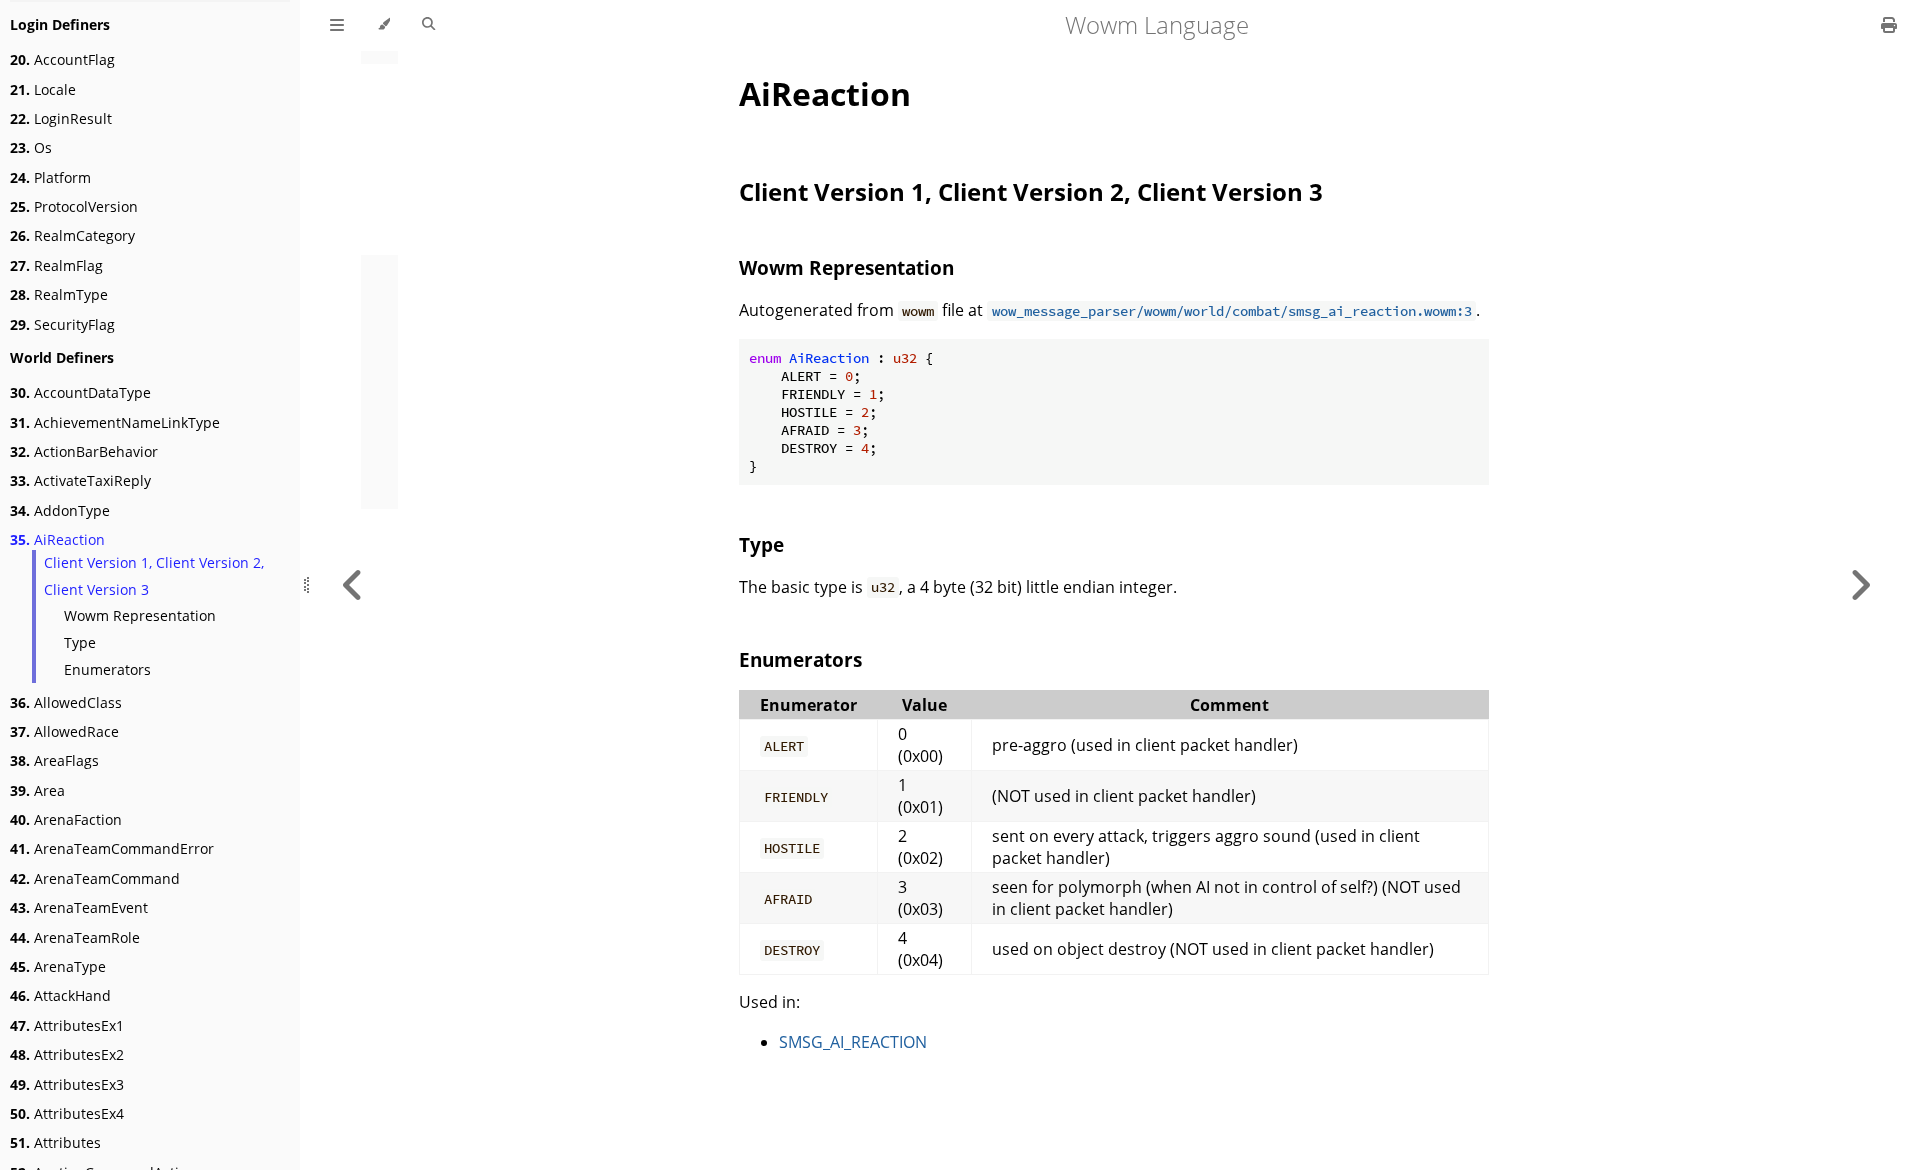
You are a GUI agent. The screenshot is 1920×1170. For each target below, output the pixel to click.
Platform (50, 177)
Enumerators (107, 669)
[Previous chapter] (353, 585)
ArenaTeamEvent (79, 907)
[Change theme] (383, 25)
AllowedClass (66, 702)
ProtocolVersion (74, 206)
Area (37, 790)
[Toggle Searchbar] (428, 25)
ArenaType (58, 966)
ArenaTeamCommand (95, 878)
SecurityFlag (62, 324)
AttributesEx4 (67, 1113)
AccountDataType (80, 392)
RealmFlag (56, 265)
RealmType (59, 294)
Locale (43, 89)
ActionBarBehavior (84, 451)
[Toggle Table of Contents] (337, 25)
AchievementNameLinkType (115, 422)
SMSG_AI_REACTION (853, 1042)
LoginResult (61, 118)
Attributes (55, 1142)
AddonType (60, 510)
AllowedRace (64, 731)
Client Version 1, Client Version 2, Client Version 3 (154, 576)
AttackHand (60, 995)
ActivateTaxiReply (80, 480)
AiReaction (57, 539)
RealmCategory (72, 235)
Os (31, 147)
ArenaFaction (66, 819)
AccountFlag (62, 59)
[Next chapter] (1860, 585)
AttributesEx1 (67, 1025)
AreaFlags (54, 760)
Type (80, 642)
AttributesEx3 (67, 1084)
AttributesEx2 (67, 1054)
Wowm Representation (140, 615)
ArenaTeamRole (75, 937)
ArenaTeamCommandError (112, 848)
